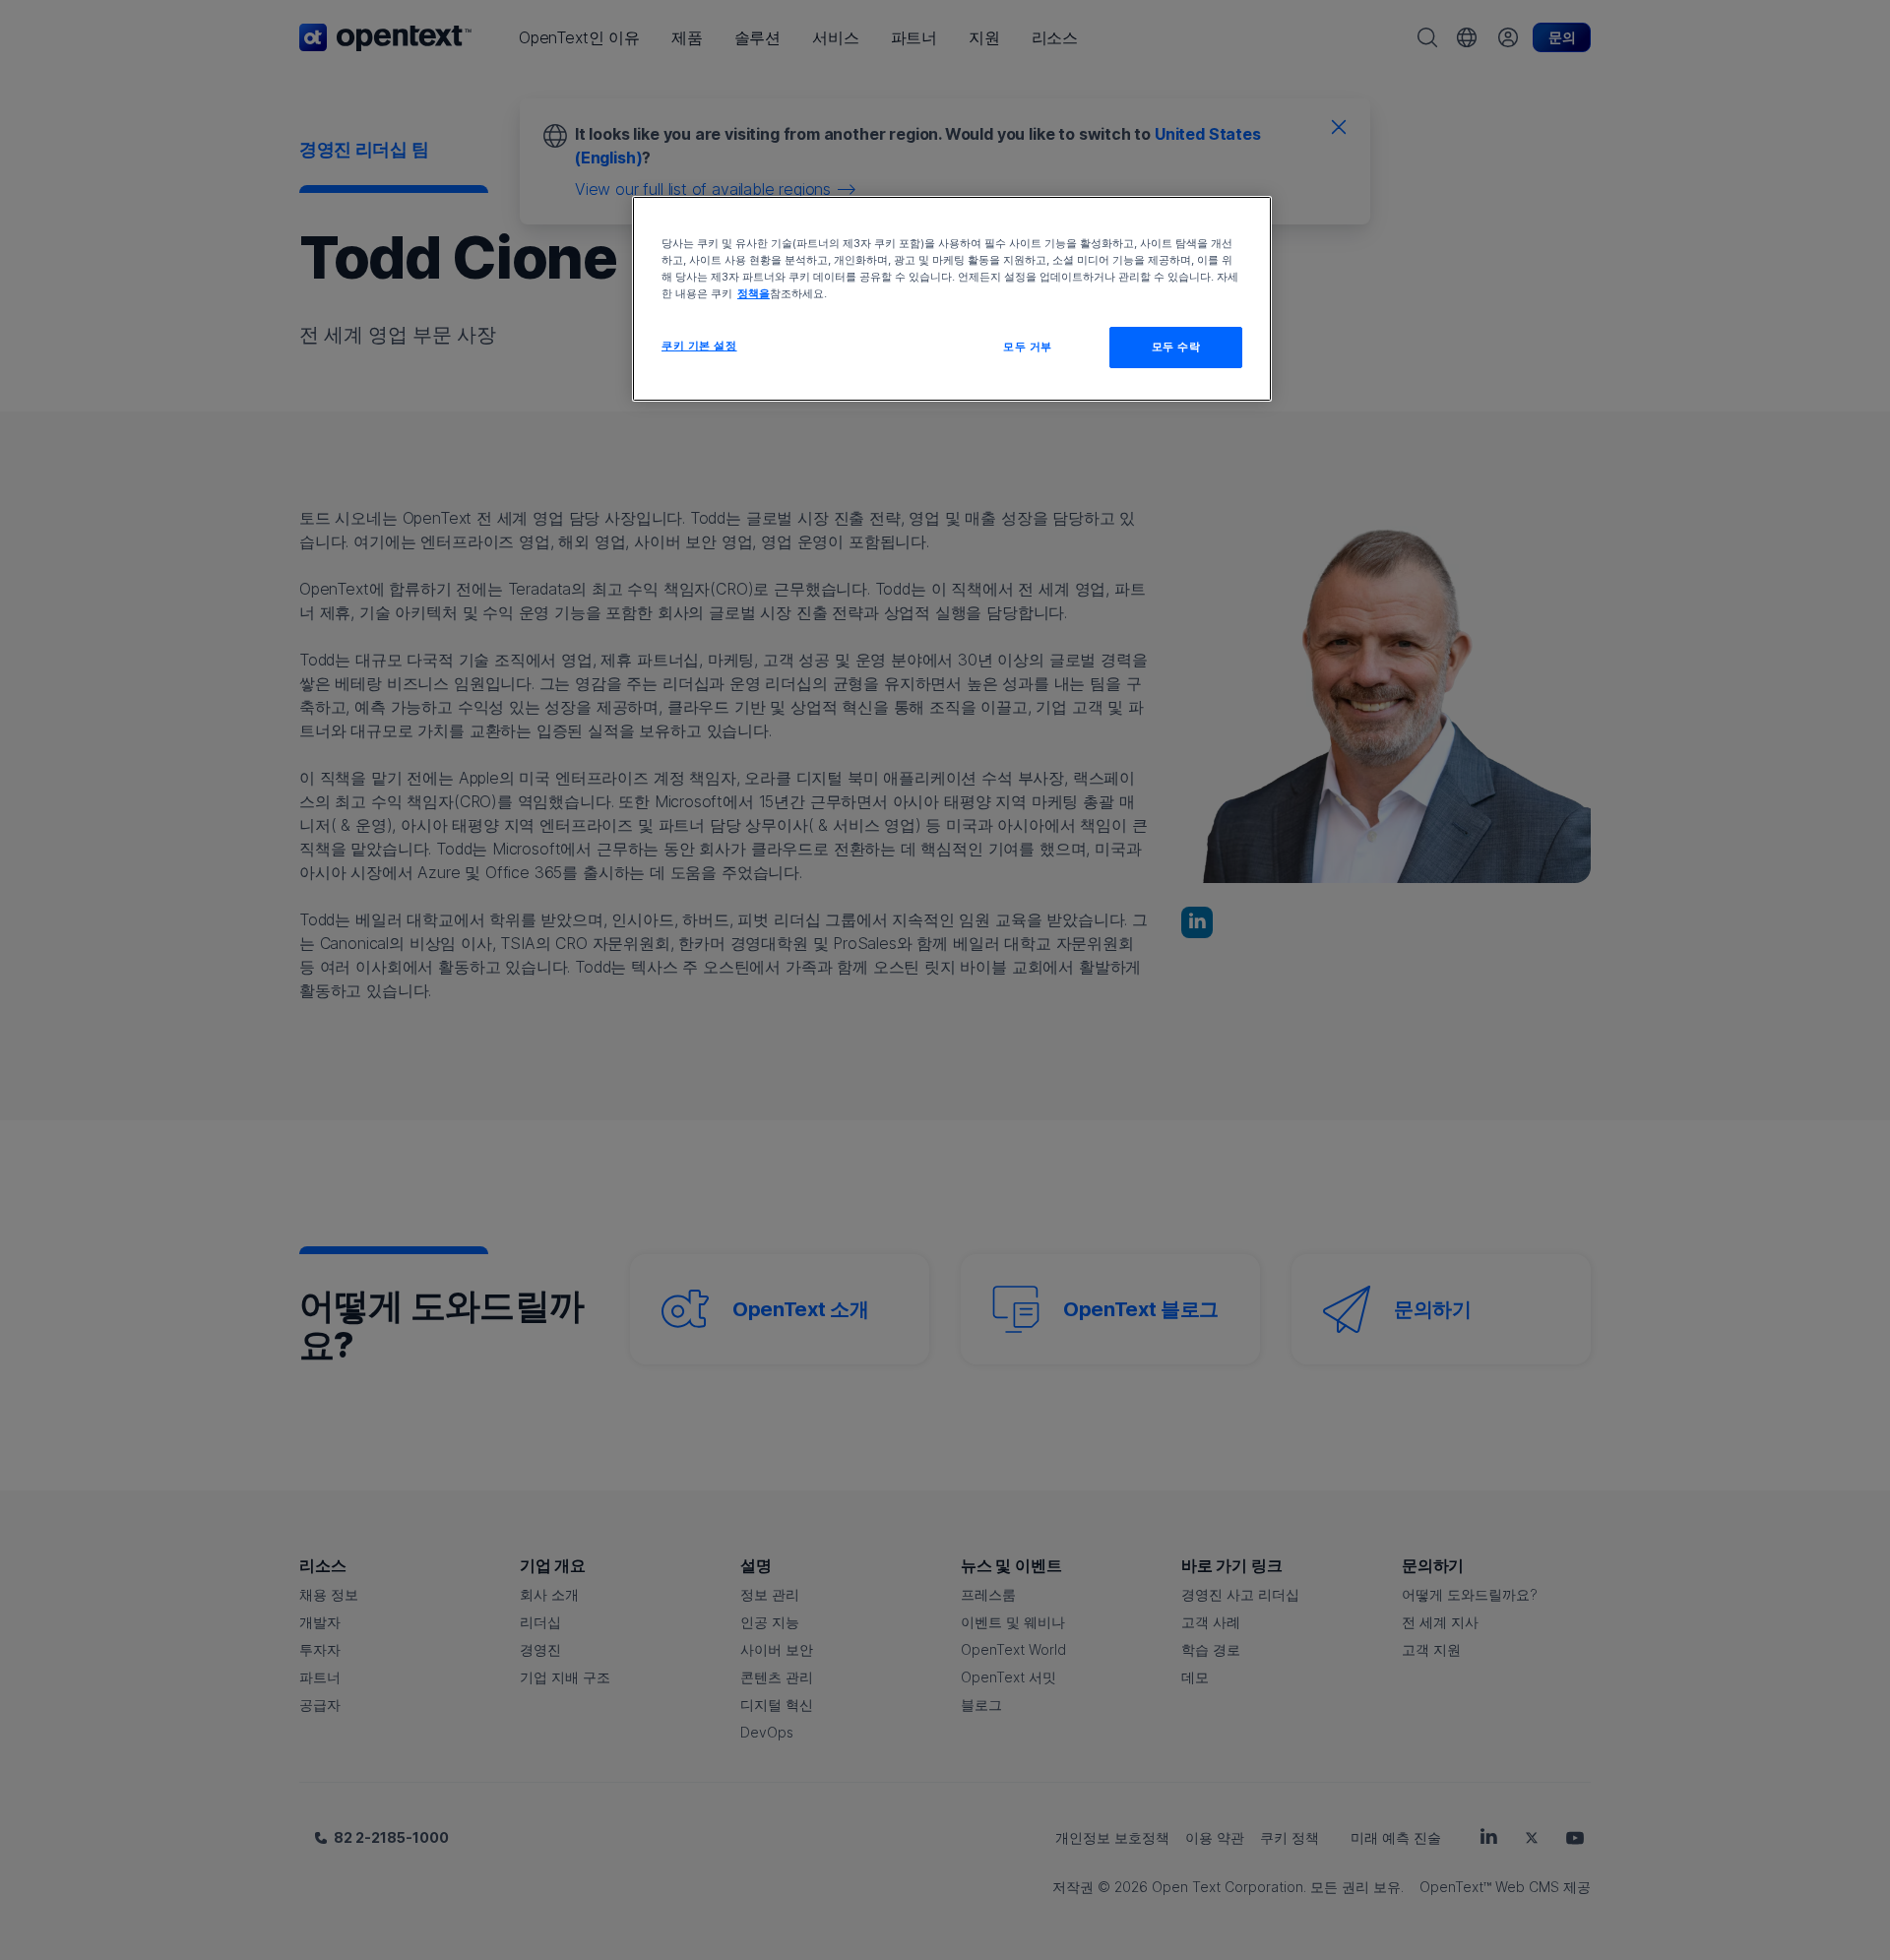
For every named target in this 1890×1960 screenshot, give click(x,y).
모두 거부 (1028, 347)
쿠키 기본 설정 (699, 346)
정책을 (754, 293)
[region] (952, 299)
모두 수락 (1176, 347)
